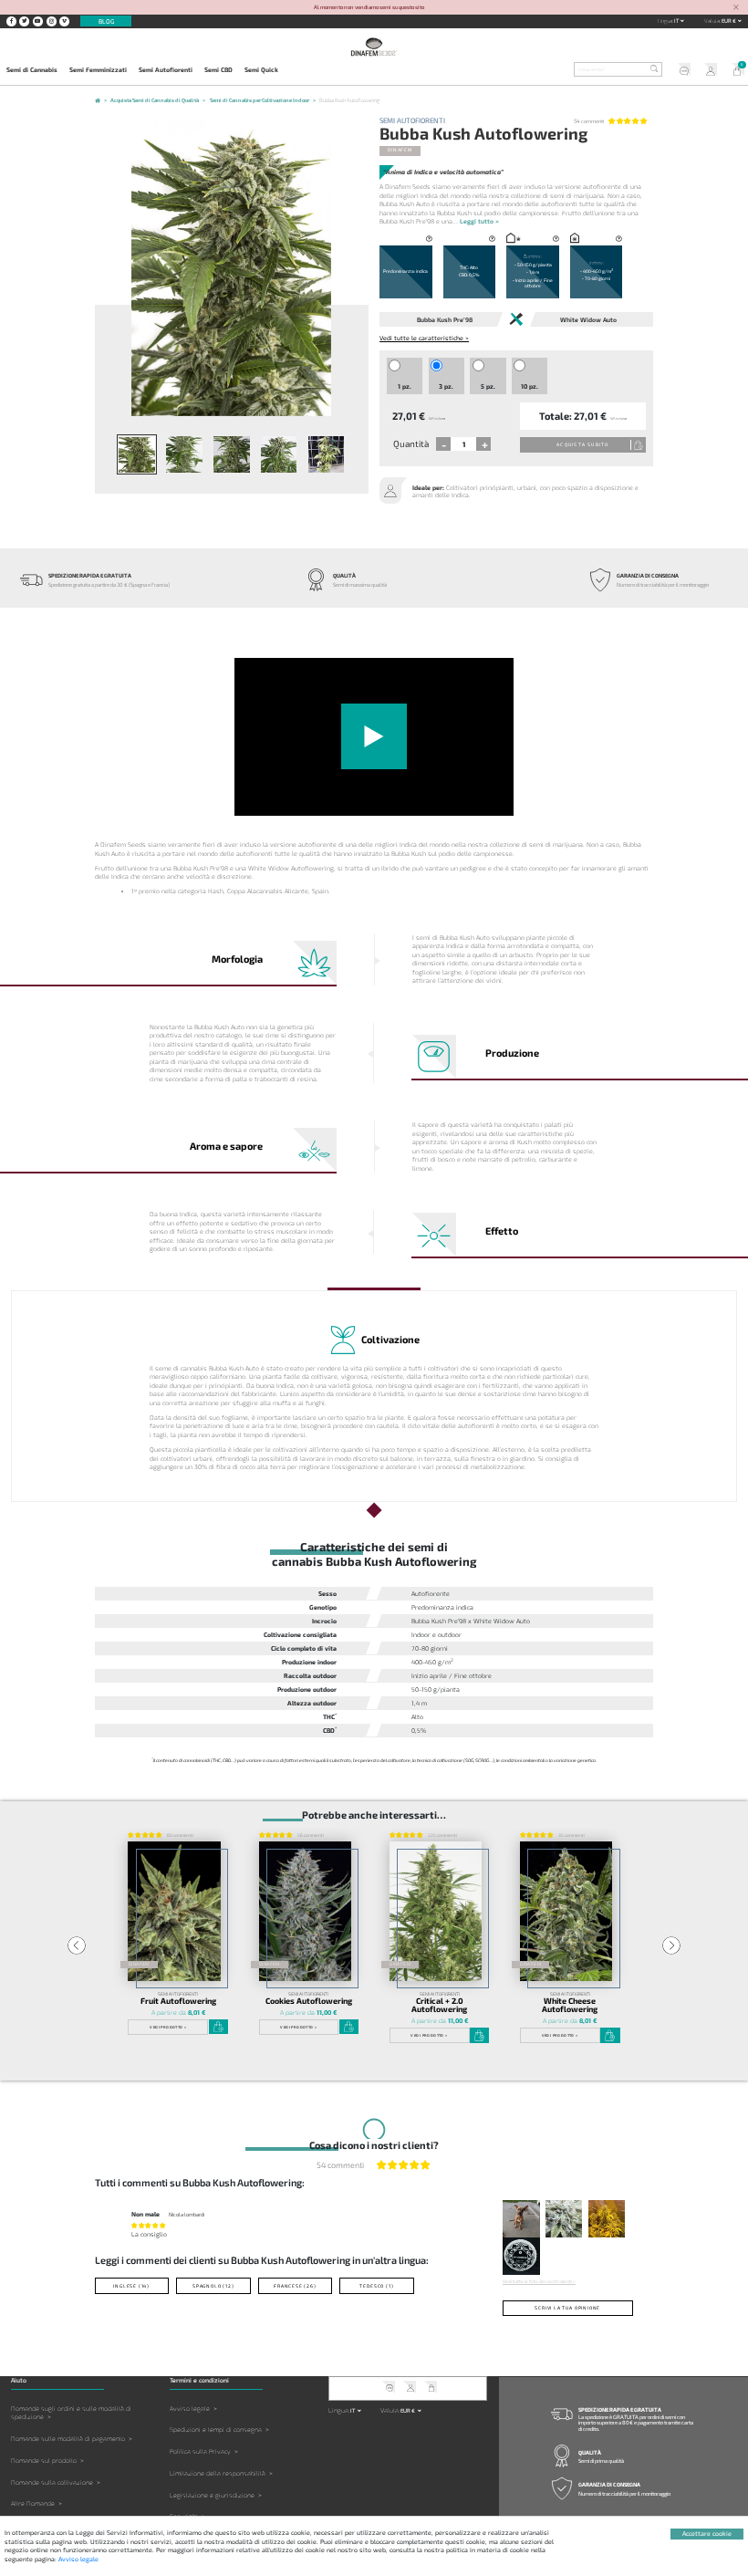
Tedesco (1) (376, 2286)
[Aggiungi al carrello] (219, 2027)
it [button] (677, 21)
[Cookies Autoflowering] (306, 1911)
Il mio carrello (734, 71)
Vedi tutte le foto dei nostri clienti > (539, 2281)
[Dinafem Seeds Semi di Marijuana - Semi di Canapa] (98, 102)
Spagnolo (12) (213, 2286)
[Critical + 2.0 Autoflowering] (436, 1911)
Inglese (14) (131, 2286)
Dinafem (400, 150)
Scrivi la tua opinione (567, 2308)
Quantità (411, 443)
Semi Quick (261, 69)
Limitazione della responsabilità (218, 2473)
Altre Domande (33, 2503)
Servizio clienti (681, 71)
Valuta (712, 21)
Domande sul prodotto (44, 2461)
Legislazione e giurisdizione (212, 2495)
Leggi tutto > (479, 221)
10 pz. (530, 386)
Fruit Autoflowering (178, 2001)
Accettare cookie (707, 2533)
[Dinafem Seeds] (374, 47)
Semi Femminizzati (98, 69)
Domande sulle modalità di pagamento (68, 2439)
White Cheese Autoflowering (570, 2005)
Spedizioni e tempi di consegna (216, 2430)
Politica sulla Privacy (200, 2451)
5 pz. (488, 386)
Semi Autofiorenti (166, 69)
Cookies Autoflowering (309, 2001)
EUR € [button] (729, 21)
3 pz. (446, 386)
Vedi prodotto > (168, 2027)
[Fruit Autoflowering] (174, 1911)
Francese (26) (295, 2286)
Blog (106, 21)
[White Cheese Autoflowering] (566, 1911)
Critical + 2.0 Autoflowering (439, 2005)
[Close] (736, 8)
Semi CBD (218, 69)
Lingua (665, 21)
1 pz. (405, 386)
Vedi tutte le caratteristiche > (424, 338)
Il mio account (708, 71)
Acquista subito (582, 444)
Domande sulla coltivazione (52, 2482)
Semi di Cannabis (32, 69)
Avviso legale (190, 2409)
